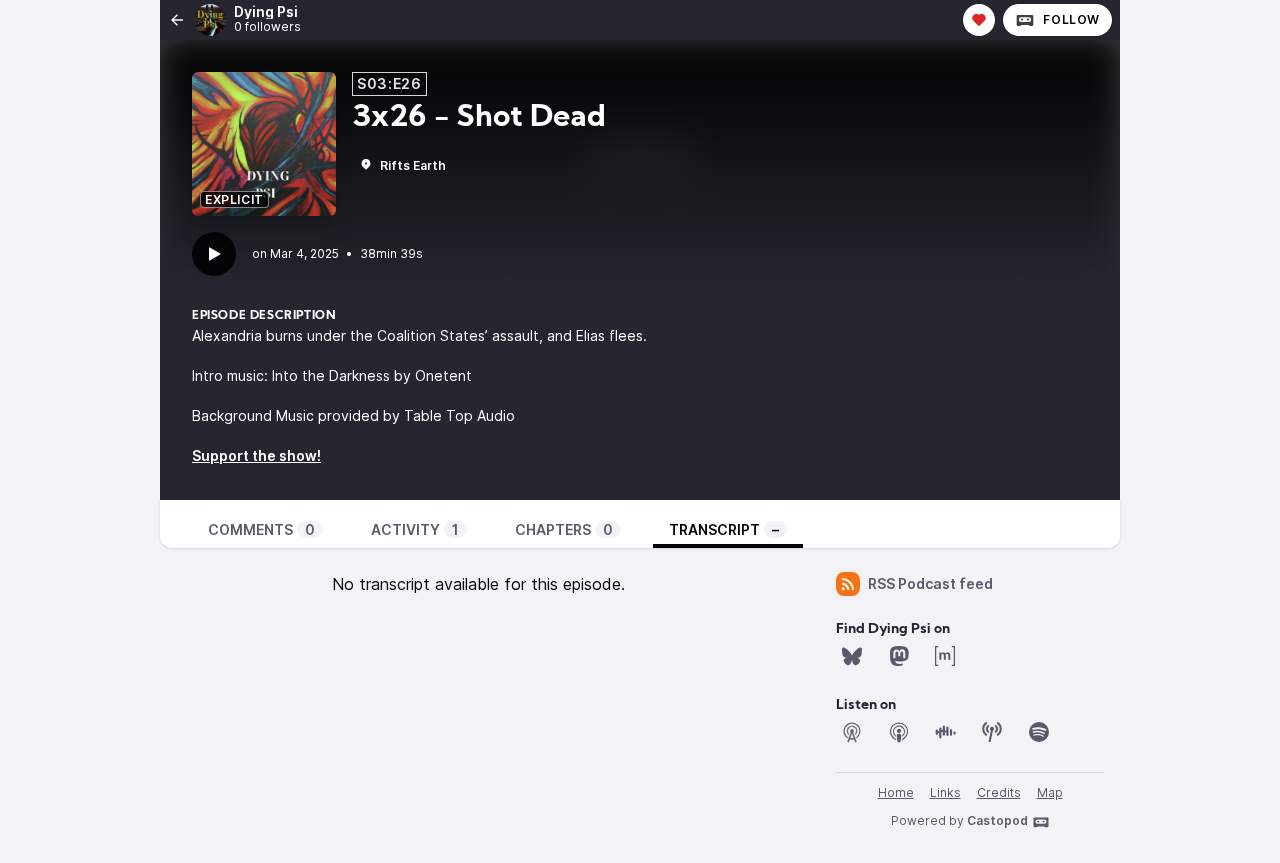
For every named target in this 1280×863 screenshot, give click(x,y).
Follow (1071, 19)
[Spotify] (1039, 732)
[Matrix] (945, 656)
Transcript (724, 529)
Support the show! (256, 455)
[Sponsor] (979, 20)
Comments (261, 529)
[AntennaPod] (852, 732)
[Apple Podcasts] (899, 732)
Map (1050, 792)
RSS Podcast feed (930, 583)
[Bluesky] (852, 656)
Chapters (564, 529)
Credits (999, 792)
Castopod (997, 820)
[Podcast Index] (992, 732)
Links (945, 792)
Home (896, 792)
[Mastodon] (899, 656)
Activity (415, 529)
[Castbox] (945, 732)
